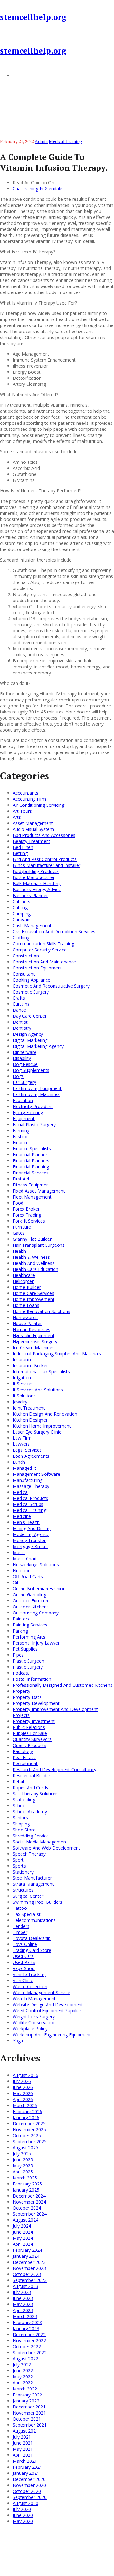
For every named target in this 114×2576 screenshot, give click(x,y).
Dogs (18, 1076)
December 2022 (29, 2334)
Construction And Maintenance (44, 962)
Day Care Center (30, 1016)
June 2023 (23, 2298)
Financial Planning (31, 1167)
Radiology (23, 1751)
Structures (23, 1890)
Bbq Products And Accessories (44, 835)
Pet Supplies (25, 1649)
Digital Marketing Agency (38, 1046)
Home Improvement (34, 1299)
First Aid (21, 1179)
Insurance (23, 1360)
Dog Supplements (31, 1070)
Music (19, 1552)
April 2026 (23, 2099)
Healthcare (24, 1275)
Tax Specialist (27, 1914)
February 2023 (27, 2322)
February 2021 (27, 2467)
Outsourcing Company (36, 1613)
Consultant (24, 974)
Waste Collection (30, 1986)
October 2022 (27, 2346)
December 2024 (29, 2196)
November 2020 (29, 2485)
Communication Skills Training (43, 944)
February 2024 (27, 2250)
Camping (22, 913)
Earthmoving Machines (36, 1094)
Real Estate (24, 1757)
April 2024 (23, 2244)
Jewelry (20, 1402)
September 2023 (30, 2280)
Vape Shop (24, 1968)
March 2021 (25, 2461)
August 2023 (25, 2286)
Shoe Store (24, 1830)
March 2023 (25, 2316)
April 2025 (23, 2172)
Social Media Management (40, 1842)
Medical (21, 1492)
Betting (20, 853)
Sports (19, 1866)
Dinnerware (25, 1052)
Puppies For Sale (30, 1733)
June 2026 (23, 2087)
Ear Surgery (24, 1082)
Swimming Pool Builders (38, 1902)
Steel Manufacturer (32, 1878)
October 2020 (27, 2491)
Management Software (36, 1474)
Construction (26, 956)
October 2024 (27, 2208)
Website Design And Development (48, 2004)
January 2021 (26, 2473)
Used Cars (23, 1956)
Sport (18, 1860)
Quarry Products (29, 1745)
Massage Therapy (31, 1486)
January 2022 (26, 2401)
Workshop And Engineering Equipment (52, 2035)
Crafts (19, 998)
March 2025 (25, 2178)
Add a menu (25, 75)
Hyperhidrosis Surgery (35, 1341)
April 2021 (23, 2455)
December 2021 (29, 2407)
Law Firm (22, 1438)
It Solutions (24, 1396)
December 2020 (29, 2479)
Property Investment (34, 1721)
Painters (21, 1619)
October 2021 (27, 2419)
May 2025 (23, 2166)
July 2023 (22, 2292)
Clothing (21, 938)
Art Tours (22, 811)
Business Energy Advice (37, 889)
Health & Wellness (31, 1257)
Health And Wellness (34, 1263)
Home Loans (26, 1305)
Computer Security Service (40, 950)
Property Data (27, 1697)
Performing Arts (29, 1637)
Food (18, 1203)
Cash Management (32, 926)
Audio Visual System (33, 829)
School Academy (30, 1812)
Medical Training (65, 141)
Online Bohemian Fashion (39, 1589)
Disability (22, 1058)
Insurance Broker (30, 1366)
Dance (19, 1010)
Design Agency (28, 1034)
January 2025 (26, 2190)
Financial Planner (30, 1155)
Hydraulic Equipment (34, 1335)
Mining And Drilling (32, 1528)
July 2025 (22, 2154)
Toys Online (25, 1944)
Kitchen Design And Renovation (45, 1414)
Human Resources (32, 1329)
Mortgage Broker (30, 1546)
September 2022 (30, 2353)
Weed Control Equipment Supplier (47, 2011)
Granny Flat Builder (32, 1239)
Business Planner (30, 895)
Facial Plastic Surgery (34, 1124)
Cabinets (22, 901)
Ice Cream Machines (34, 1347)
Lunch (19, 1462)
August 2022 (25, 2359)
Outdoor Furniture (31, 1601)
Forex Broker (26, 1209)
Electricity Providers (33, 1106)
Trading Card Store (32, 1950)
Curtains (21, 1004)
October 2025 (27, 2136)
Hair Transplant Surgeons (39, 1245)
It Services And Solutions (38, 1390)
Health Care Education (35, 1269)
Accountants (25, 793)
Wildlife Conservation (34, 2023)
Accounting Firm (29, 799)
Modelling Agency (31, 1534)
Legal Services (27, 1450)
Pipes (18, 1655)
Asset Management (33, 823)
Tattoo (20, 1908)
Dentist (20, 1022)
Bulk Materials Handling (37, 883)
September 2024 (30, 2214)
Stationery (23, 1872)
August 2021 (25, 2431)
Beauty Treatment (32, 841)
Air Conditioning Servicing (38, 805)
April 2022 (23, 2383)
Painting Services (30, 1625)
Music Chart (25, 1558)
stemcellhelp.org (33, 17)
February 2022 (27, 2395)
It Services (23, 1384)
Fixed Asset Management (39, 1191)
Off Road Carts (28, 1577)
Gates (19, 1233)
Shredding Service (31, 1836)
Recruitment (25, 1763)
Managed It (24, 1468)
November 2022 (29, 2340)
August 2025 (25, 2148)
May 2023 (23, 2304)
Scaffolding (24, 1800)
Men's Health (26, 1522)
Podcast (21, 1673)
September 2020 (30, 2497)
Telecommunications (34, 1920)
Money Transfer (29, 1540)
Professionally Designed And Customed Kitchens (63, 1685)
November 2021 (29, 2413)
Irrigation (22, 1378)
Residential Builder (32, 1775)
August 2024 (25, 2220)
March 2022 (25, 2389)
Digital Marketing (30, 1040)
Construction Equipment (37, 968)
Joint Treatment (29, 1408)
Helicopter (23, 1281)
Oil (15, 1583)
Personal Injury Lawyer (36, 1643)
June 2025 (23, 2160)
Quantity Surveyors (32, 1739)
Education (23, 1100)
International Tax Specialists (41, 1372)
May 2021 (23, 2449)
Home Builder (27, 1287)
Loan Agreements (31, 1456)
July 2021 (22, 2437)
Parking (20, 1631)
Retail (18, 1781)
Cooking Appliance (32, 980)
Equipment (24, 1118)
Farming (21, 1130)
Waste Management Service (41, 1992)
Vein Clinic (23, 1980)
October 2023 (27, 2274)
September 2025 (30, 2142)
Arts (17, 817)
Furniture (22, 1227)
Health (19, 1251)
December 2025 (29, 2123)
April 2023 (23, 2310)
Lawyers (21, 1444)
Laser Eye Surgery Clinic (37, 1432)
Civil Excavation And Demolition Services (54, 932)
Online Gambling (29, 1595)
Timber (20, 1932)
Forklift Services (29, 1221)
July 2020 (22, 2509)
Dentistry (22, 1028)
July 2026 (22, 2081)
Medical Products (30, 1498)
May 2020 (23, 2521)
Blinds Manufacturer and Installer (47, 865)
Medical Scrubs (28, 1504)
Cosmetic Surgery (31, 992)
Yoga (18, 2041)
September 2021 (30, 2425)
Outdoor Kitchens (31, 1607)
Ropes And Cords (30, 1787)
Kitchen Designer (30, 1420)
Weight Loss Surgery (34, 2017)
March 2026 (25, 2105)
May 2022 (23, 2377)
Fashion (21, 1137)
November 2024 (29, 2202)
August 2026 (25, 2075)
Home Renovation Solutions (41, 1311)
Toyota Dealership (32, 1938)
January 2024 (26, 2256)
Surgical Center (28, 1896)
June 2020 (23, 2515)
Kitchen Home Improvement (42, 1426)
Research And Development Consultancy (54, 1769)
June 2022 (23, 2371)
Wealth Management (34, 1998)
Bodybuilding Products (36, 871)
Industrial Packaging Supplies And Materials (57, 1354)
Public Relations (29, 1727)
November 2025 (29, 2129)
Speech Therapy (29, 1854)
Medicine (22, 1516)
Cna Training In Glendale (38, 189)
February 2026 (27, 2111)
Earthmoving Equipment (37, 1088)
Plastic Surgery (28, 1667)
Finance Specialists (32, 1149)
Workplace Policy (30, 2029)
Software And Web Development (46, 1848)
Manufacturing (28, 1480)
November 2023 (29, 2268)
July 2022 (22, 2365)
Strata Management (33, 1884)
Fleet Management (32, 1197)
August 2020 (25, 2503)
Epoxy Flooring (28, 1112)
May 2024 (23, 2238)
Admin (41, 141)
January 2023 (26, 2328)
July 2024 (22, 2226)
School (20, 1806)
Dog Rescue (25, 1064)
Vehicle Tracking (29, 1974)
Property (22, 1691)
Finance (21, 1143)
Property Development (36, 1703)
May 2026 (23, 2093)
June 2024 (23, 2232)
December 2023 (29, 2262)
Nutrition (22, 1571)
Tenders (21, 1926)
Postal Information (32, 1679)
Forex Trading (27, 1215)
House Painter (27, 1323)
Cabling (20, 907)
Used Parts (24, 1962)
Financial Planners (31, 1161)
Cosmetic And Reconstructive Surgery (51, 986)
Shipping (21, 1824)
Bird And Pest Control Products (45, 859)
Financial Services (31, 1173)
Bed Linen (23, 847)
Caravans (22, 920)
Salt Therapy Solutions (36, 1794)
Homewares (25, 1317)
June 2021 (23, 2443)
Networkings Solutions (36, 1564)
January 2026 (26, 2117)
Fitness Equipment (32, 1185)
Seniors (20, 1818)
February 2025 (27, 2184)
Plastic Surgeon (28, 1661)
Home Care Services (33, 1293)
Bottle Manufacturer (34, 877)
